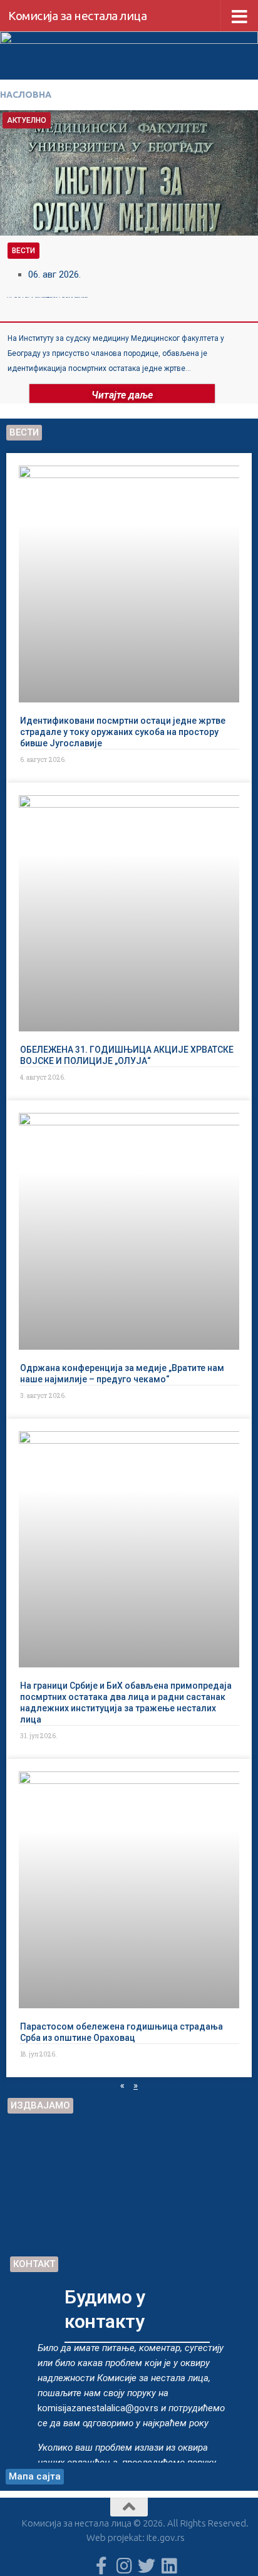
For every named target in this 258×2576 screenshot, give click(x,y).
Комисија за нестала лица (77, 16)
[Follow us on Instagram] (124, 2566)
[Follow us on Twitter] (147, 2566)
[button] (6, 255)
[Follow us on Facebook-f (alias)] (101, 2566)
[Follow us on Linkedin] (169, 2566)
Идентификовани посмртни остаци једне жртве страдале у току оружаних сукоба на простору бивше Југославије (123, 731)
